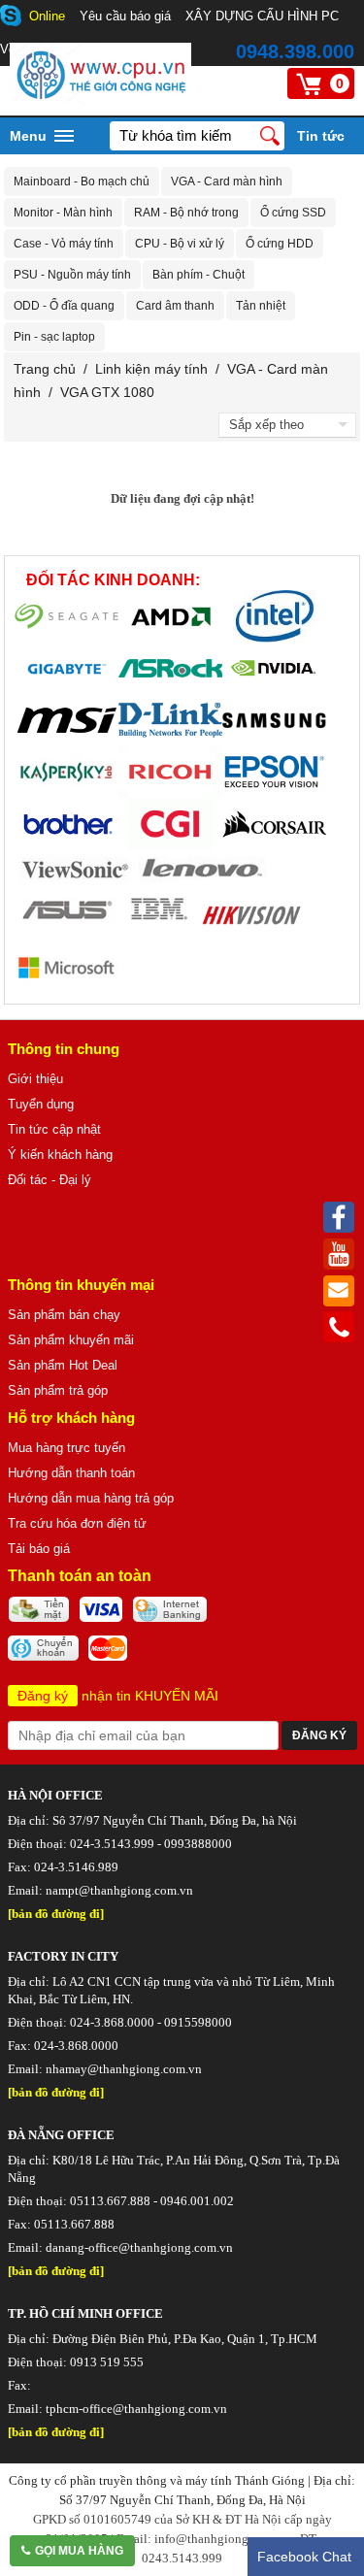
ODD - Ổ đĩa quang (64, 306)
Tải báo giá (39, 1549)
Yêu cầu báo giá (125, 16)
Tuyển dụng (41, 1104)
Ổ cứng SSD (293, 213)
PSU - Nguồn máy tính (72, 275)
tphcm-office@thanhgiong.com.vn (136, 2409)
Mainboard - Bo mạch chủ (82, 182)
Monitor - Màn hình (63, 213)
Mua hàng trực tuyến (66, 1448)
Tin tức (321, 136)
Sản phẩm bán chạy (64, 1315)
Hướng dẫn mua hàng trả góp (91, 1498)
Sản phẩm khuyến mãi (71, 1340)
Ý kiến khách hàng (60, 1155)
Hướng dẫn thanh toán (71, 1473)
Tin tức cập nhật (54, 1129)
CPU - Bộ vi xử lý (180, 244)
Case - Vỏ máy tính (64, 244)
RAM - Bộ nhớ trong (186, 213)
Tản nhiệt (261, 306)
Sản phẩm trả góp (58, 1390)
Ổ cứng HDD (280, 244)
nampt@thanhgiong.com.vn (119, 1890)
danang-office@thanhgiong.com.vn (139, 2247)
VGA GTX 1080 (107, 392)
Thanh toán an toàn (80, 1576)
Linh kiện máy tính (151, 369)
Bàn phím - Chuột (199, 275)
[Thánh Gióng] (100, 101)
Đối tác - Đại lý (50, 1180)
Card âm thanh (175, 306)
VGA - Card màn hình (227, 182)
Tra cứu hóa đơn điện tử (77, 1523)
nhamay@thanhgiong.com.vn (124, 2069)
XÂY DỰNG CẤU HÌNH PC (262, 16)
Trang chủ (45, 369)
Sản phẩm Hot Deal (63, 1365)
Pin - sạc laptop (54, 337)
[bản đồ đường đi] (56, 1914)
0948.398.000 (295, 51)
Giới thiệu (35, 1079)
